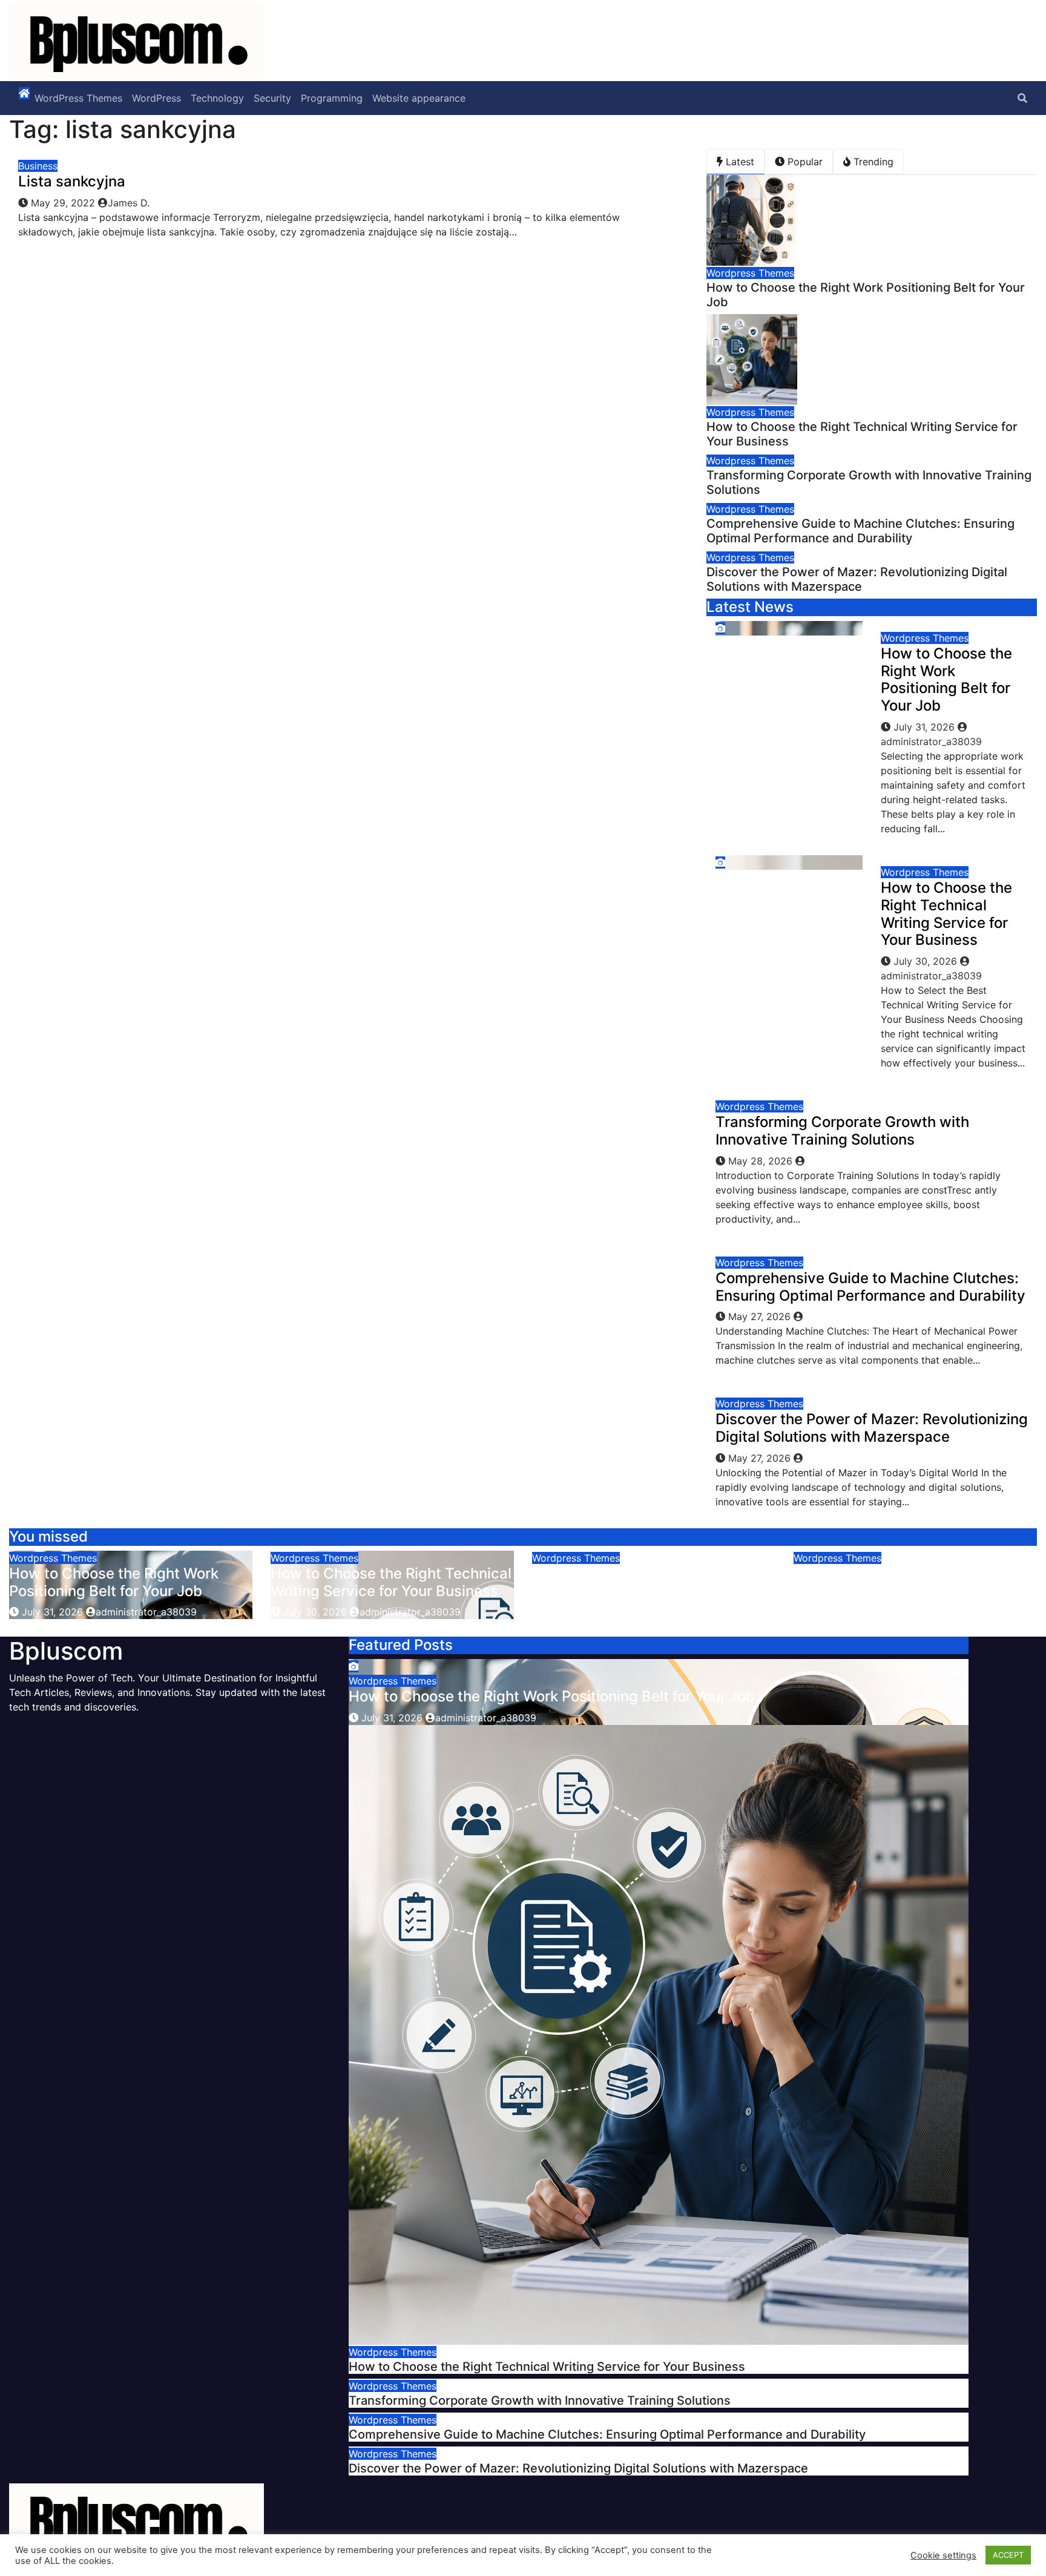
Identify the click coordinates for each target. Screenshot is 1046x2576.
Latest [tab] (738, 162)
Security (272, 98)
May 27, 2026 (761, 1316)
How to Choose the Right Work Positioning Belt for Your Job (946, 679)
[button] (1022, 98)
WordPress (156, 98)
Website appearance (419, 98)
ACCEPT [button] (1008, 2555)
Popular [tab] (804, 162)
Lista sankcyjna (72, 181)
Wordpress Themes (750, 273)
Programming (332, 98)
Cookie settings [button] (943, 2555)
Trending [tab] (872, 162)
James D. (129, 203)
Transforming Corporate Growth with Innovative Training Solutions (842, 1131)
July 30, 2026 (927, 961)
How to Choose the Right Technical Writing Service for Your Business (946, 914)
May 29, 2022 (64, 203)
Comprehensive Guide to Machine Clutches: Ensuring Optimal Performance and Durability (860, 531)
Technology (217, 98)
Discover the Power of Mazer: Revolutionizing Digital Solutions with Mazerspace (857, 579)
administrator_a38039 (146, 1612)
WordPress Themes (78, 98)
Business (38, 166)
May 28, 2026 (762, 1161)
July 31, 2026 (926, 727)
